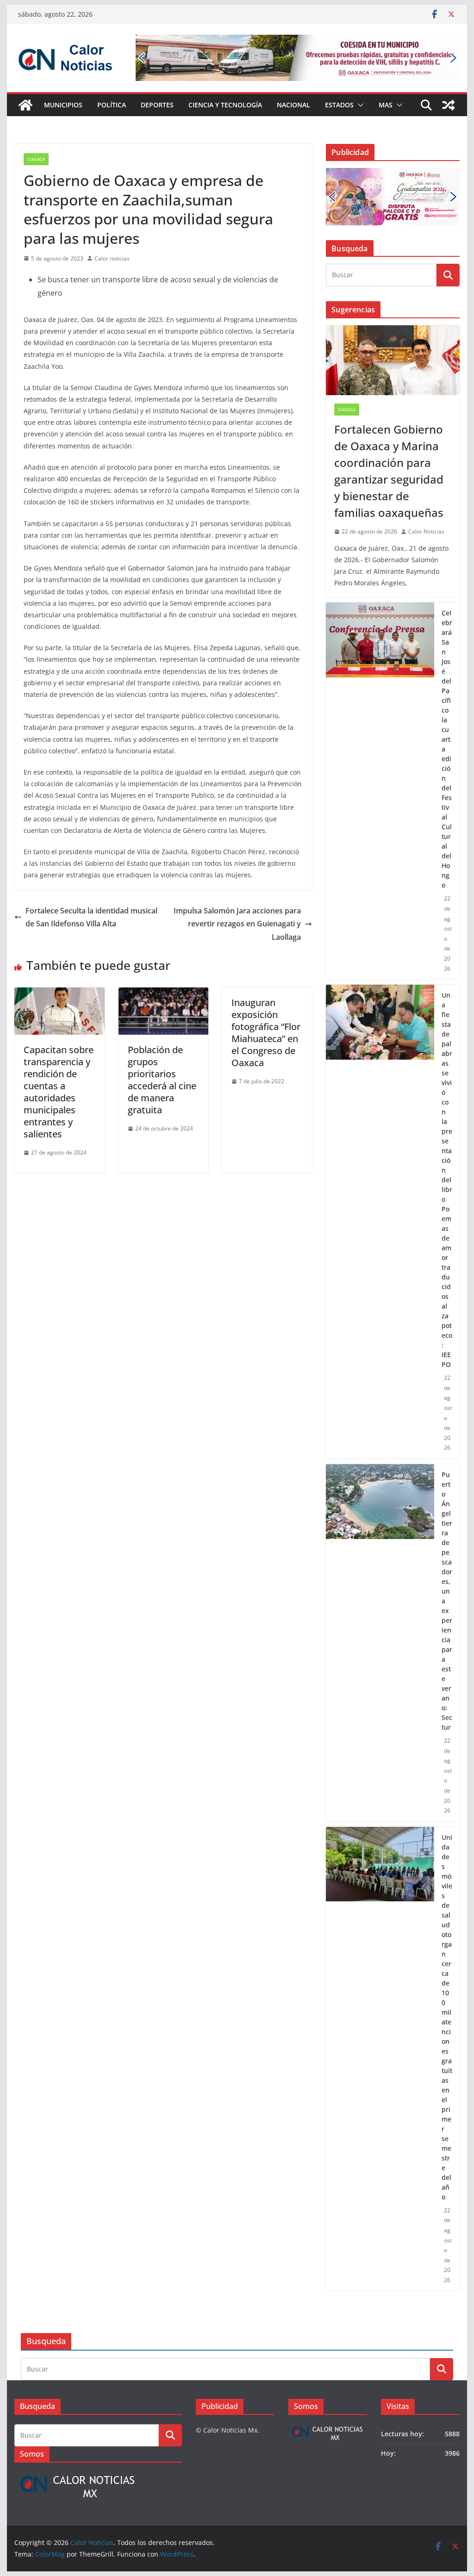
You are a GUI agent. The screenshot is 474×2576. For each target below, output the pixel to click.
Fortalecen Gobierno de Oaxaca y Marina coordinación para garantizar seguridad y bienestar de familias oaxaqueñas (389, 471)
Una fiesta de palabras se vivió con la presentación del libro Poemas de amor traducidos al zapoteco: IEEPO (447, 1180)
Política (112, 105)
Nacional (293, 105)
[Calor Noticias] (25, 105)
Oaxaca (36, 159)
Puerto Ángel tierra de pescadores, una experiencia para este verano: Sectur (447, 1601)
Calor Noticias (426, 531)
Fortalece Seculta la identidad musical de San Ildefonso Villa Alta (91, 917)
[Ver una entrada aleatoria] (449, 105)
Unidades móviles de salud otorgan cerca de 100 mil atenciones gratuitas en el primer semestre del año (447, 2017)
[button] (359, 105)
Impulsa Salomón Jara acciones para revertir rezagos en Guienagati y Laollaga (237, 924)
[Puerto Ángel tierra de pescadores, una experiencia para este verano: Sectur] (380, 1643)
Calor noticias (112, 258)
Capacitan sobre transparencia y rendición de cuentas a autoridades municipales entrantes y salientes (59, 1092)
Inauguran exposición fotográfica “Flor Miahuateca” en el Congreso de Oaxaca (266, 1033)
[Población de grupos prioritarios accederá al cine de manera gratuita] (163, 994)
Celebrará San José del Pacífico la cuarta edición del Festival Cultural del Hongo (447, 749)
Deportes (157, 105)
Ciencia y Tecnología (225, 105)
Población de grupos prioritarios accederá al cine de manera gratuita (162, 1080)
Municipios (63, 105)
